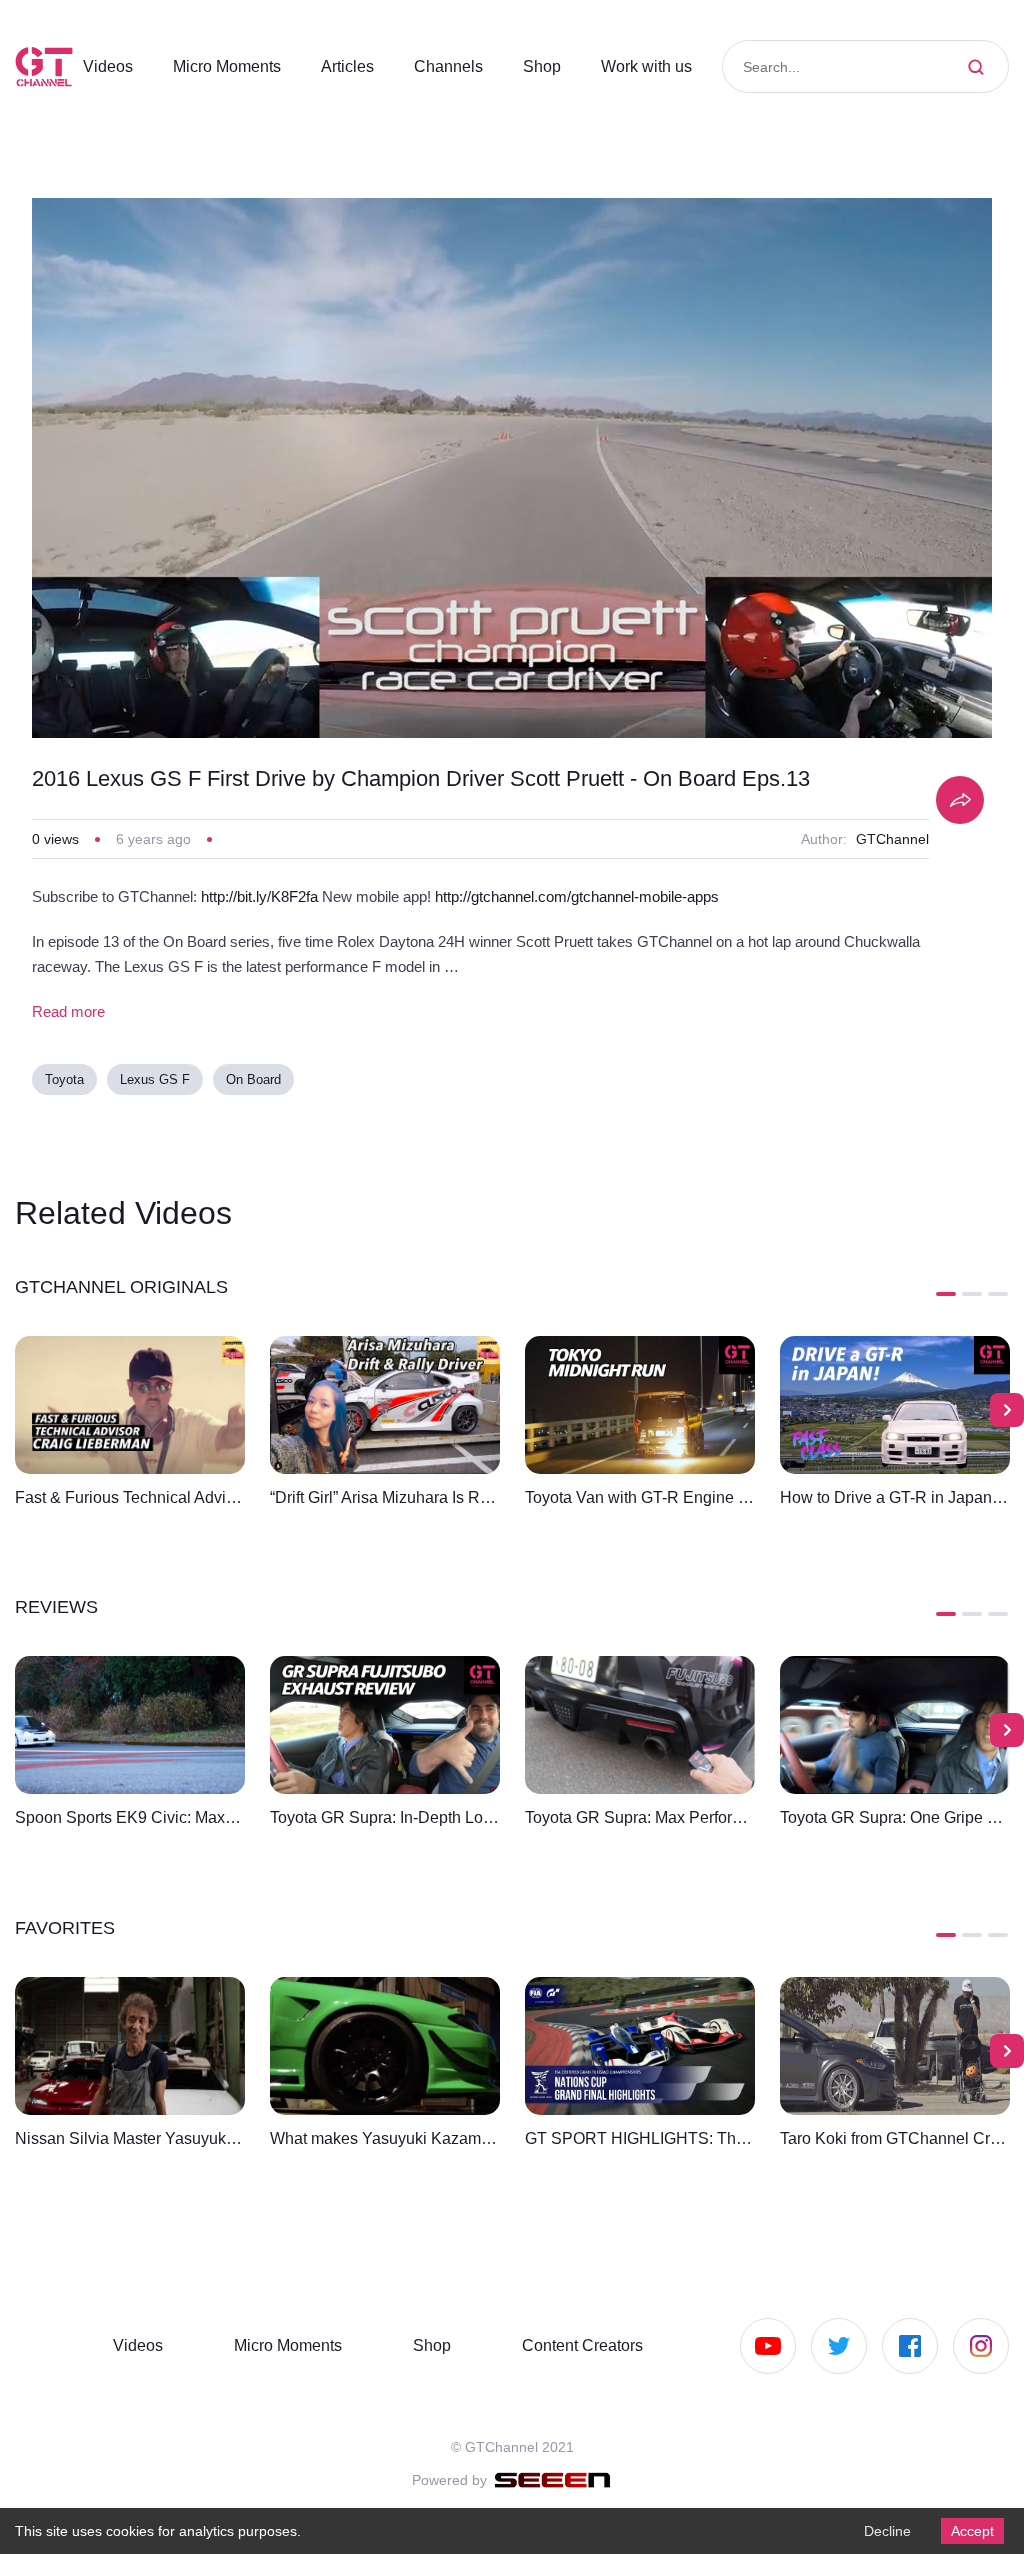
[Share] (960, 800)
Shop (561, 66)
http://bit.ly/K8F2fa (282, 897)
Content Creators (576, 2345)
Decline (882, 2530)
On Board (254, 1080)
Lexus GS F (157, 1080)
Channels (467, 66)
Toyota (67, 1080)
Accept (970, 2530)
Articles (364, 66)
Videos (109, 66)
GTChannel (891, 839)
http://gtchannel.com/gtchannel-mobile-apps (639, 897)
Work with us (669, 66)
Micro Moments (235, 66)
